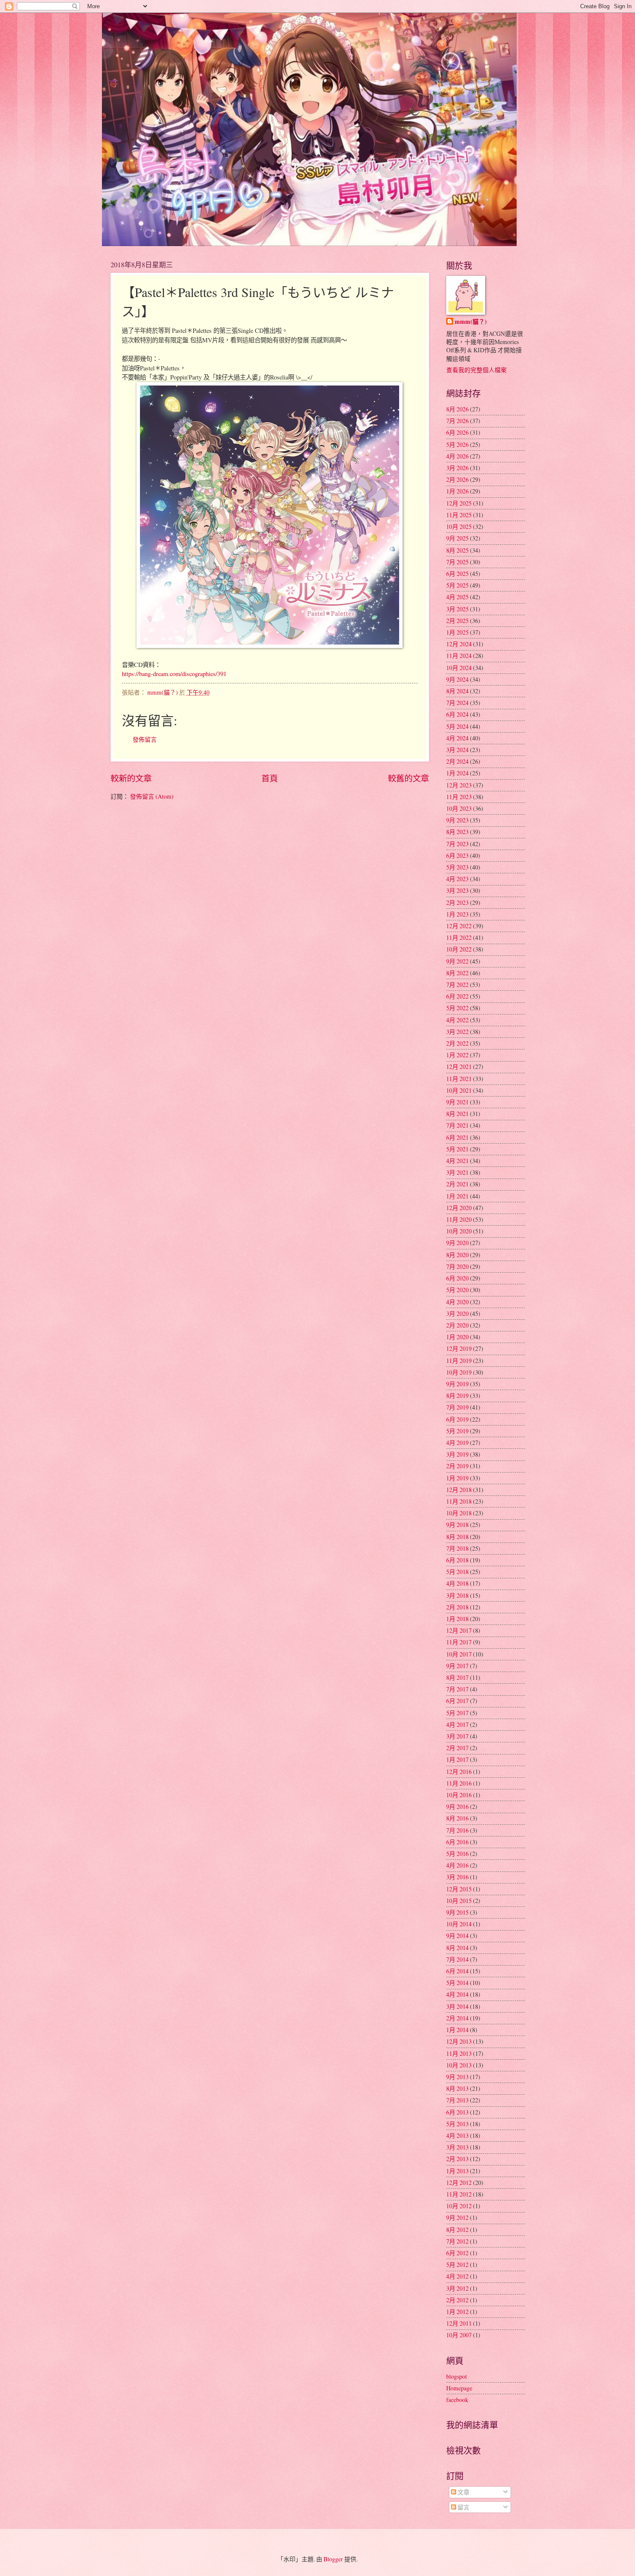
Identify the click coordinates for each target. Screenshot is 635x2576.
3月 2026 (457, 468)
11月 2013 (459, 2053)
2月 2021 (457, 1184)
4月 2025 (457, 597)
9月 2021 (457, 1102)
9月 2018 (457, 1525)
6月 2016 (457, 1842)
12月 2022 (459, 926)
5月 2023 (457, 867)
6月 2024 (457, 714)
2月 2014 (457, 2018)
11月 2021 (459, 1079)
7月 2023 (457, 844)
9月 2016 (457, 1806)
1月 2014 (457, 2030)
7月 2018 (457, 1548)
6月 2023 (457, 855)
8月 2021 (457, 1114)
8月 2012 (457, 2230)
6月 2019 (457, 1419)
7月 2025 (457, 562)
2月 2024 (457, 761)
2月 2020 (457, 1325)
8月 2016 (457, 1818)
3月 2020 (457, 1313)
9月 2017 (457, 1666)
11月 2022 (459, 937)
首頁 (270, 778)
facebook (457, 2400)
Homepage (459, 2388)
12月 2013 (459, 2041)
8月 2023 (457, 832)
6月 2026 (457, 432)
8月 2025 (457, 550)
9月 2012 (457, 2217)
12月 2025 (459, 503)
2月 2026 (457, 479)
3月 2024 (457, 750)
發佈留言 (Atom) (152, 796)
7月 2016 (457, 1830)
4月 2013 (457, 2135)
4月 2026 (457, 456)
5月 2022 (457, 1008)
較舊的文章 (408, 778)
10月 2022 (459, 949)
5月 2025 (457, 585)
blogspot (457, 2376)
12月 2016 (459, 1772)
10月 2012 (459, 2206)
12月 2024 (459, 644)
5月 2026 (457, 444)
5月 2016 (457, 1854)
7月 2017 (457, 1689)
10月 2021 (459, 1090)
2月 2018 (457, 1607)
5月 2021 (457, 1149)
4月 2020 (457, 1302)
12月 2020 (459, 1208)
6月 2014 (457, 1971)
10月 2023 (459, 808)
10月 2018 (459, 1513)
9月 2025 (457, 538)
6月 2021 (457, 1137)
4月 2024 (457, 738)
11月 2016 (459, 1783)
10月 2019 (459, 1372)
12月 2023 (459, 785)
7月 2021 (457, 1125)
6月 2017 (457, 1701)
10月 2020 (459, 1231)
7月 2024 (457, 703)
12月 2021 (459, 1067)
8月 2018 (457, 1537)
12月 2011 (459, 2323)
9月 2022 (457, 961)
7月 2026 (457, 421)
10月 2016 (459, 1795)
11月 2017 (459, 1642)
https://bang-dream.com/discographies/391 (174, 674)
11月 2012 (459, 2194)
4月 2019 (457, 1443)
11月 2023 (459, 797)
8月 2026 (457, 409)
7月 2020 (457, 1266)
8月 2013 (457, 2088)
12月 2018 (459, 1490)
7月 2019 (457, 1407)
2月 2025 (457, 621)
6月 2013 (457, 2112)
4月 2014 (457, 1994)
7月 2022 (457, 985)
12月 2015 (459, 1889)
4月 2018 (457, 1583)
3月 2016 (457, 1877)
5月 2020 (457, 1290)
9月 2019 (457, 1384)
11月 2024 (459, 656)
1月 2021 (457, 1196)
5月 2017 (457, 1713)
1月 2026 (457, 491)
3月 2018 (457, 1595)
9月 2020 (457, 1243)
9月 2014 (457, 1936)
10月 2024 (459, 668)
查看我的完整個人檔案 (476, 370)
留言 (463, 2507)
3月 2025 (457, 609)
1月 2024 (457, 773)
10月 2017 (459, 1654)
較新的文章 (131, 778)
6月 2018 (457, 1560)
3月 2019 (457, 1454)
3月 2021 (457, 1172)
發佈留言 (145, 739)
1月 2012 (457, 2312)
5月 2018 (457, 1572)
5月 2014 (457, 1983)
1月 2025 (457, 632)
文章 (463, 2492)
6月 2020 (457, 1278)
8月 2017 (457, 1677)
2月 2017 (457, 1748)
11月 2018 (459, 1501)
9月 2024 (457, 679)
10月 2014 (459, 1924)
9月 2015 (457, 1912)
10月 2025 (459, 526)
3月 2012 (457, 2288)
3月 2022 (457, 1032)
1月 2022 (457, 1055)
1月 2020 (457, 1337)
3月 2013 (457, 2147)
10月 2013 (459, 2065)
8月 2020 (457, 1255)
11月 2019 (459, 1361)
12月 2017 (459, 1630)
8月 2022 (457, 973)
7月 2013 (457, 2100)
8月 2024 (457, 691)
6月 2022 (457, 996)
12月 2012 (459, 2182)
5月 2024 (457, 726)
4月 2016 (457, 1865)
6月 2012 (457, 2253)
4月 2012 (457, 2276)
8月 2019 (457, 1395)
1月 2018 (457, 1619)
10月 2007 (459, 2335)
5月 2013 (457, 2124)
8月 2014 (457, 1948)
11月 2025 (459, 515)
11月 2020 (459, 1219)
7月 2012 (457, 2241)
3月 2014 (457, 2006)
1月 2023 (457, 914)
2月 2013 (457, 2159)
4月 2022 (457, 1020)
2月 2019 (457, 1466)
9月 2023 (457, 820)
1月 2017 (457, 1759)
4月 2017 (457, 1724)
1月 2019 (457, 1478)
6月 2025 (457, 574)
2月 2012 (457, 2300)
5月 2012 (457, 2265)
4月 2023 (457, 879)
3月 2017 (457, 1736)
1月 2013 (457, 2171)
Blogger (333, 2559)
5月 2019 (457, 1431)
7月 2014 (457, 1959)
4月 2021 (457, 1161)
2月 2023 (457, 902)
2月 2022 (457, 1043)
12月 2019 (459, 1348)
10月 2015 (459, 1901)
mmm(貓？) (471, 322)
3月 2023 (457, 890)
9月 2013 (457, 2077)
